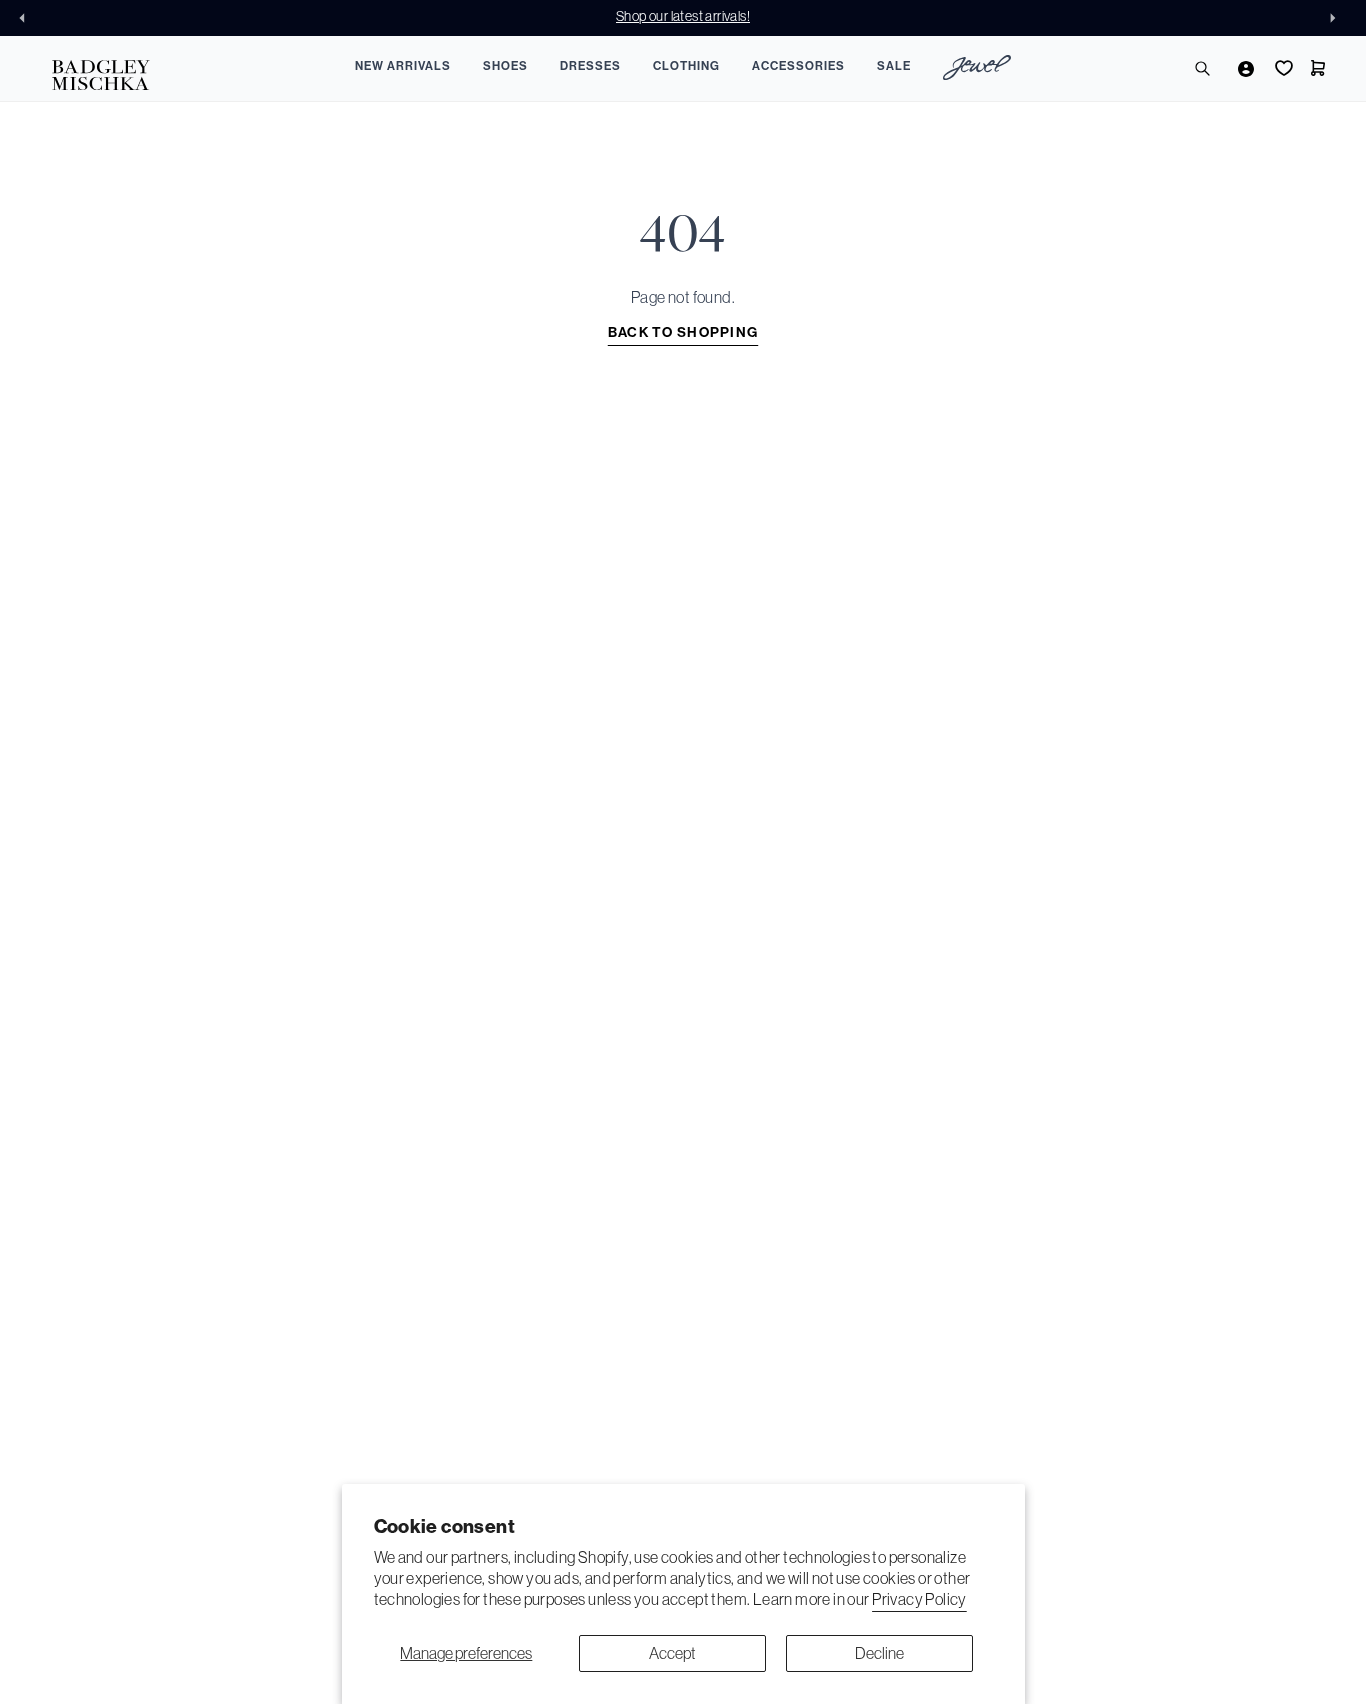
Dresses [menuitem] (590, 66)
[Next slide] (1338, 18)
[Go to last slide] (28, 18)
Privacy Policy (919, 1599)
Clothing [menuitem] (686, 66)
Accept (672, 1653)
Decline (879, 1653)
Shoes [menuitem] (505, 66)
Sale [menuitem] (894, 66)
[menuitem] (977, 70)
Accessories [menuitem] (798, 66)
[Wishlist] (1282, 68)
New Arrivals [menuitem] (403, 66)
